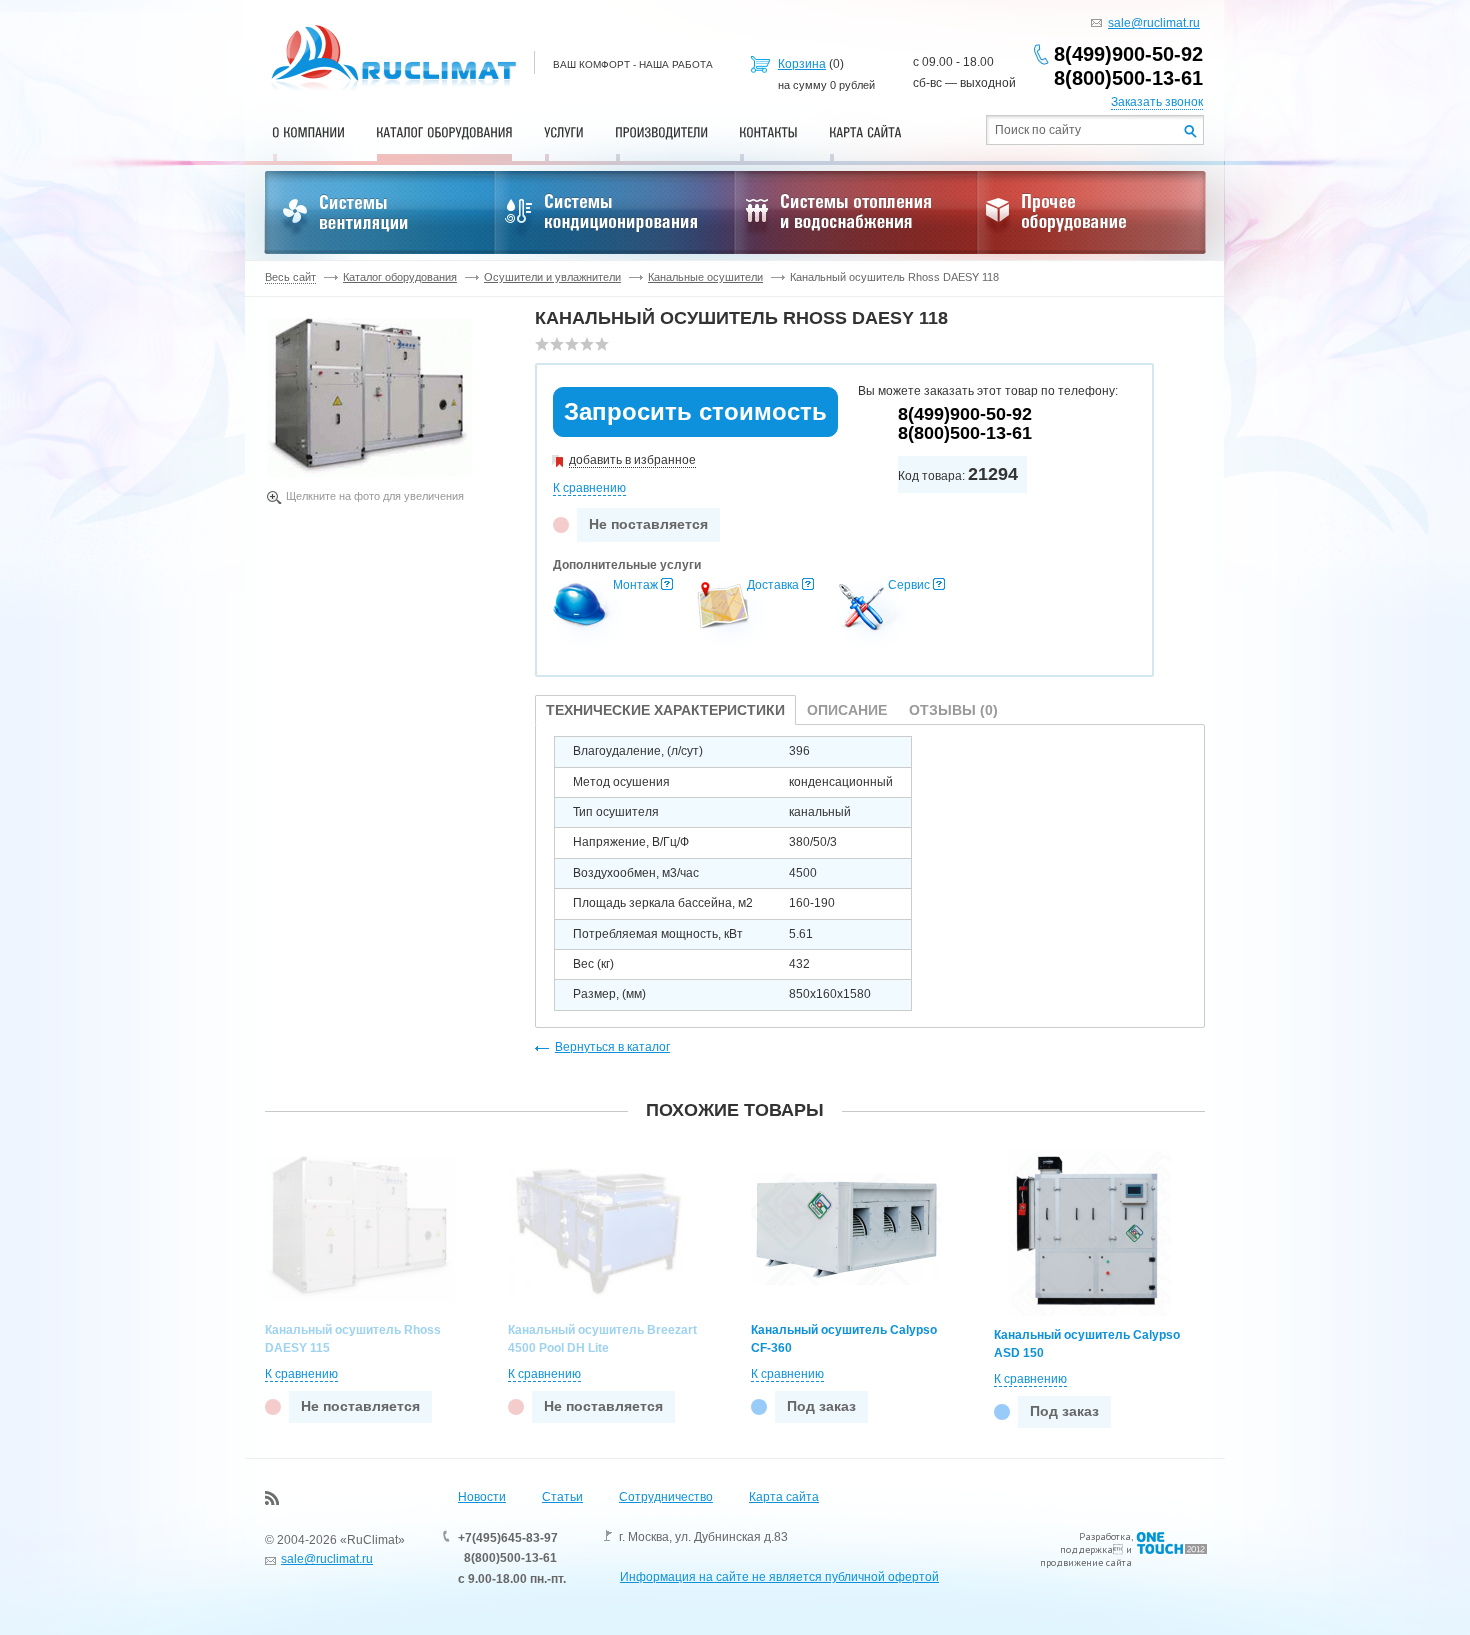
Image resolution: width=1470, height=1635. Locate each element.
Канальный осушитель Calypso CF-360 (844, 1339)
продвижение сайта (1086, 1562)
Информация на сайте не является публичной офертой (779, 1577)
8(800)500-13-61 (1128, 78)
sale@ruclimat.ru (1154, 23)
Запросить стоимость (695, 411)
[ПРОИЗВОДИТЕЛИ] (661, 132)
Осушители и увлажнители (552, 277)
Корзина (802, 64)
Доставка (773, 585)
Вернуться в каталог (612, 1047)
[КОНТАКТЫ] (768, 132)
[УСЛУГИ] (564, 132)
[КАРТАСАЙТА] (865, 132)
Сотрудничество (666, 1497)
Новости (482, 1497)
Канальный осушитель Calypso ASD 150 (1087, 1344)
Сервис (909, 585)
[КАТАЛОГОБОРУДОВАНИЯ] (444, 132)
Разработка (1105, 1536)
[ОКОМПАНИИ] (308, 132)
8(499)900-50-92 (1128, 54)
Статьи (562, 1497)
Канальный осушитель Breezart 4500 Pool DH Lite (602, 1339)
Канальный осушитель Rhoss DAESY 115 (353, 1339)
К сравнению (589, 488)
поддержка (1086, 1549)
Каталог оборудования (400, 277)
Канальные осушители (705, 277)
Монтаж (635, 585)
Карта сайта (784, 1497)
